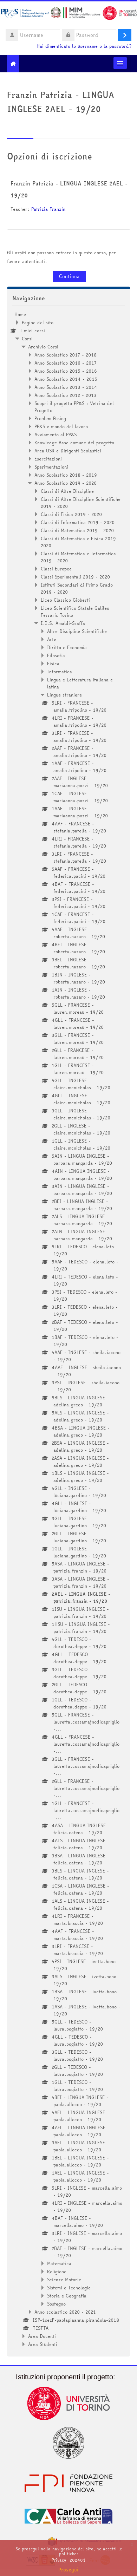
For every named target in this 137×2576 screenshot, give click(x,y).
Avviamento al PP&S (56, 434)
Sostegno (56, 2304)
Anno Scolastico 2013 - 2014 (66, 387)
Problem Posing (50, 418)
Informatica (60, 672)
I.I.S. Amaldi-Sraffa (63, 623)
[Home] (68, 14)
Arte (52, 639)
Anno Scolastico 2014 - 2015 (66, 379)
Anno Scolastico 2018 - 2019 (66, 475)
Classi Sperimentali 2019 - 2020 (75, 577)
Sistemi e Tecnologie (69, 2288)
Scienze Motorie (64, 2280)
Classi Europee (56, 569)
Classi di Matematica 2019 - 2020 (77, 530)
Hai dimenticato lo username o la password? (84, 46)
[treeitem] (69, 1329)
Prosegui (68, 2570)
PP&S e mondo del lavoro (61, 426)
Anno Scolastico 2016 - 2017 (66, 363)
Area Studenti (43, 2344)
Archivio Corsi (43, 347)
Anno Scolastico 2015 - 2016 (66, 371)
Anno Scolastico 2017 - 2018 (66, 355)
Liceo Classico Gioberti (65, 600)
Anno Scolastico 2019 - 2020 (66, 483)
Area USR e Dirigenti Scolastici (68, 451)
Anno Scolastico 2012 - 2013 (66, 395)
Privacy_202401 (68, 2560)
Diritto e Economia (67, 647)
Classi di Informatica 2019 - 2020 (78, 522)
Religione (57, 2271)
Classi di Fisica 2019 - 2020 (71, 514)
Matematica (59, 2263)
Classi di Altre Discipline (67, 491)
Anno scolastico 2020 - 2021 (65, 2312)
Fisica (53, 663)
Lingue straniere (64, 695)
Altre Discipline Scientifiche (77, 631)
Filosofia (56, 655)
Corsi (27, 339)
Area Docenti (42, 2336)
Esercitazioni (48, 459)
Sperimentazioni (51, 467)
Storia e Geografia (67, 2296)
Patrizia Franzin (48, 209)
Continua (69, 276)
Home (20, 314)
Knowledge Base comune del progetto (74, 443)
